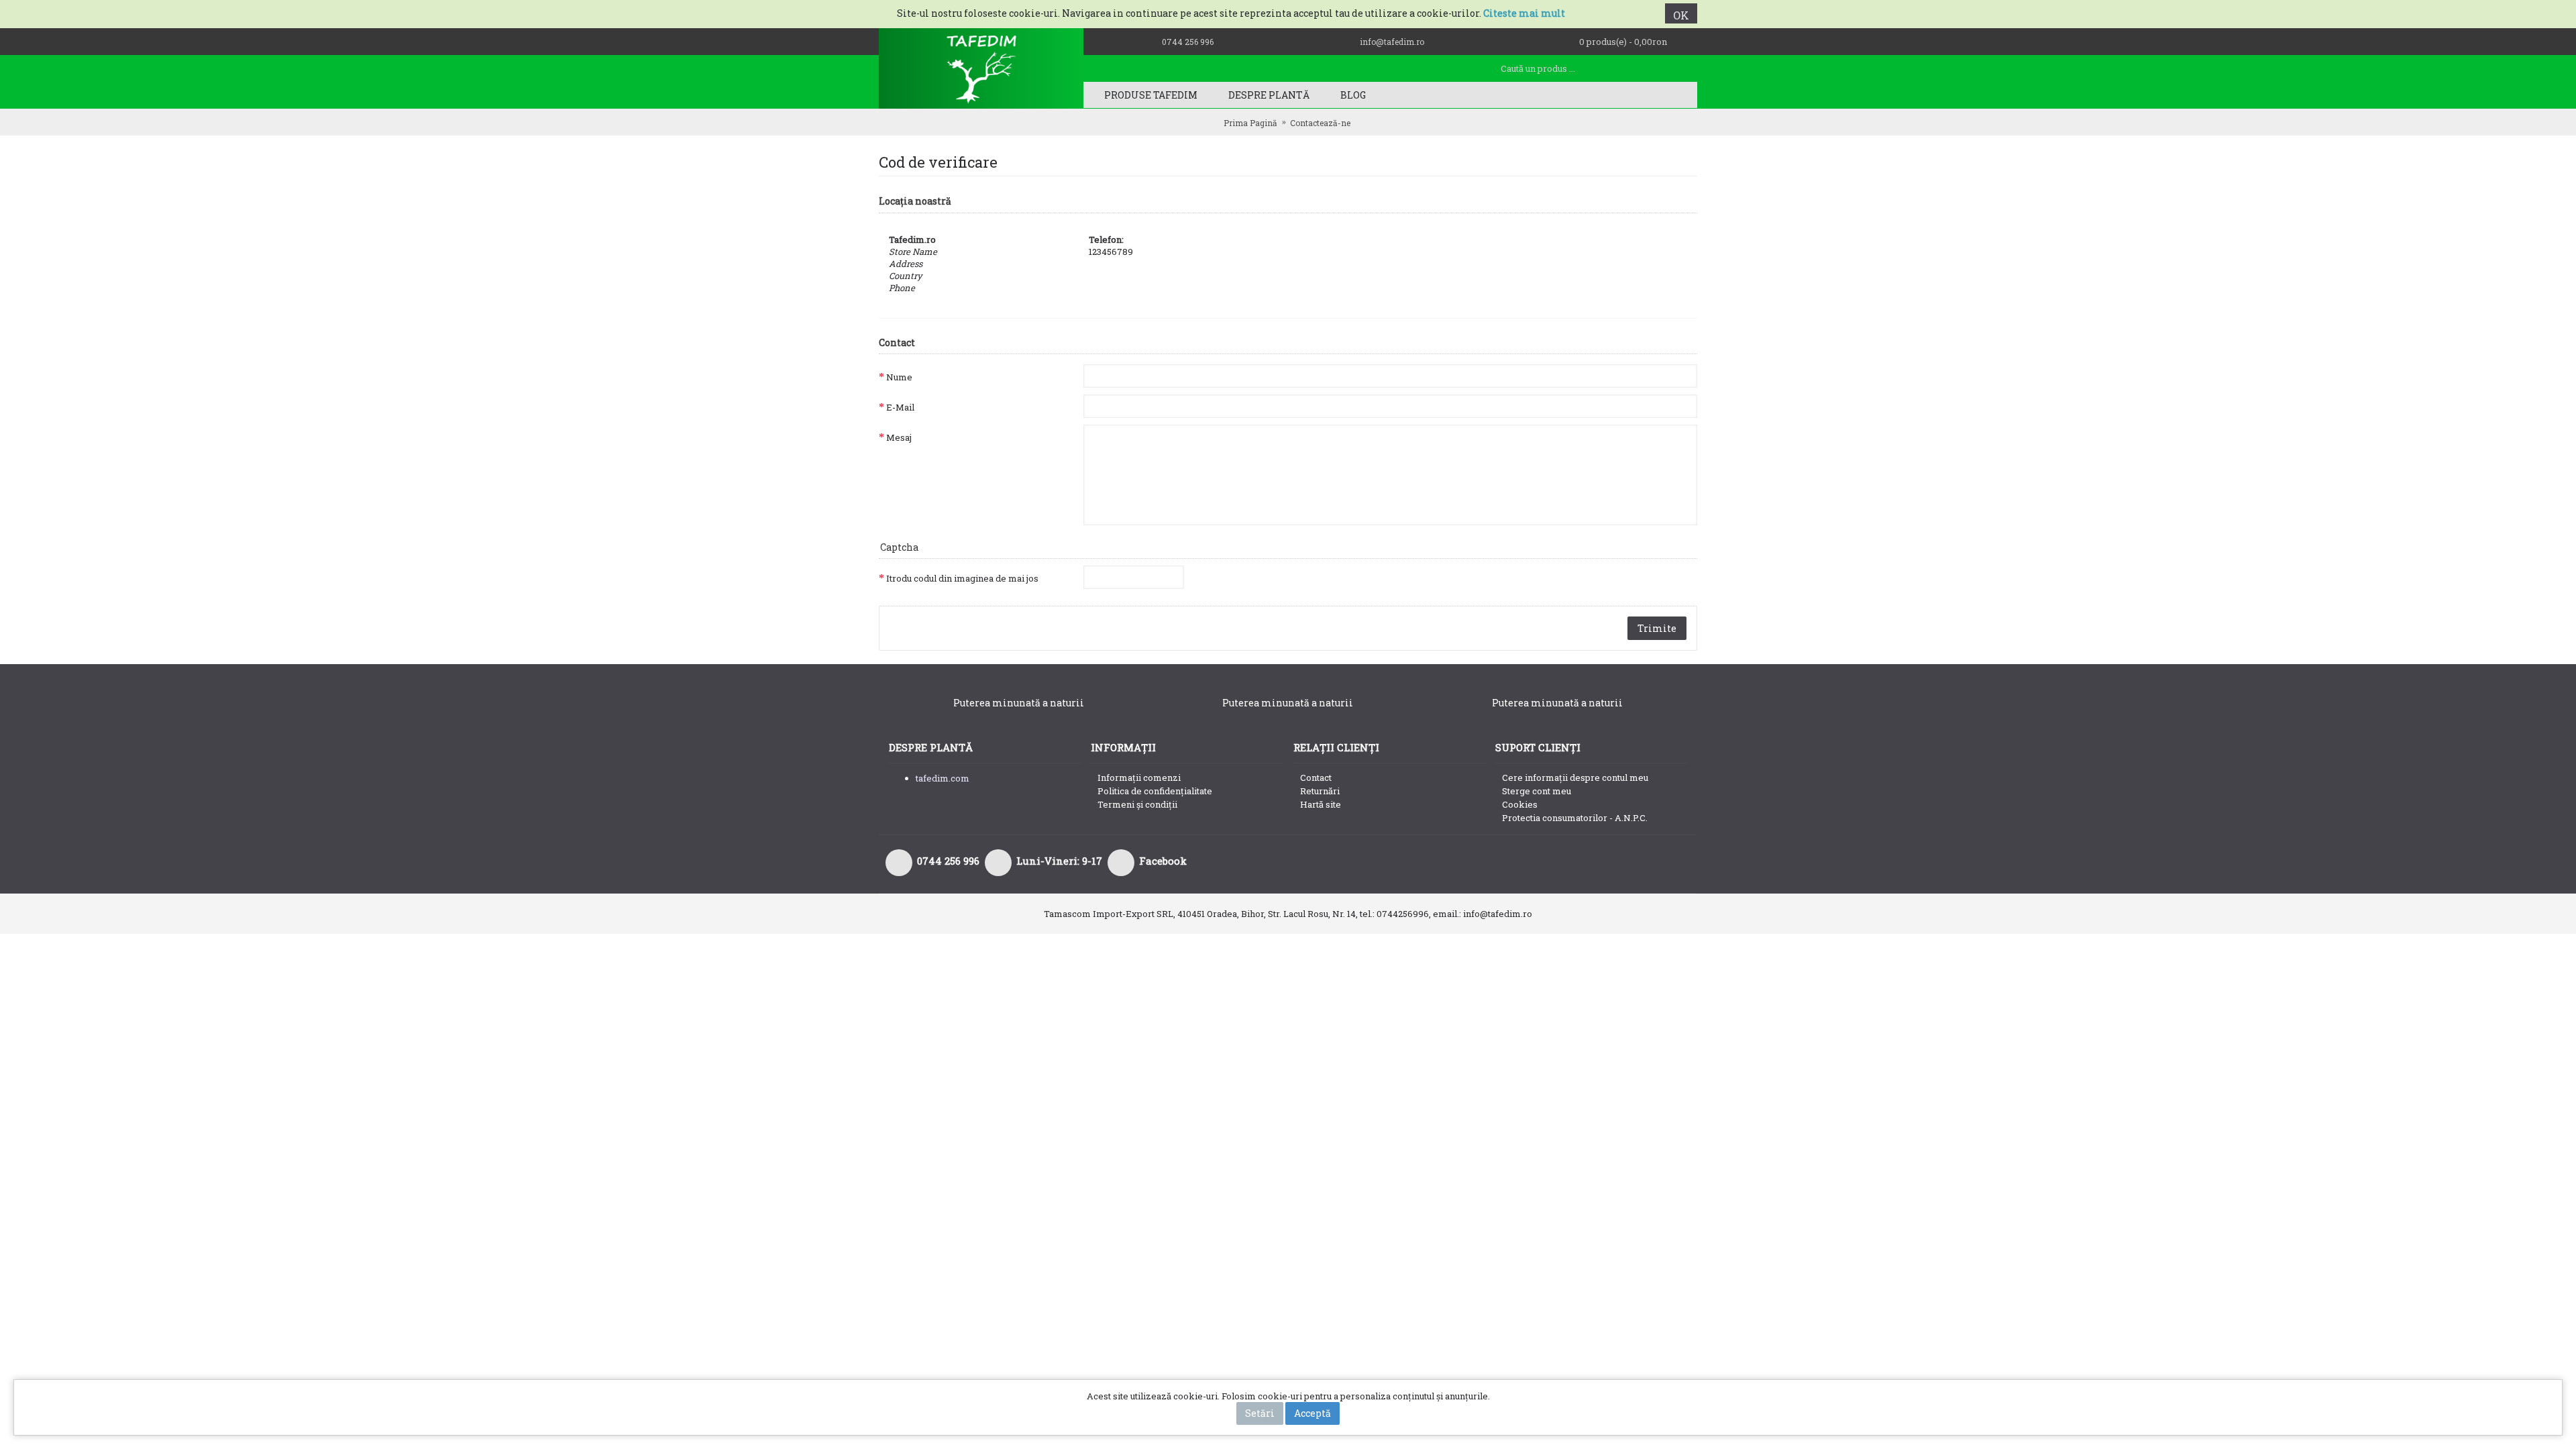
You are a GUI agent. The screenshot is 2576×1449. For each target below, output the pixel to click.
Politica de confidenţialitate (1155, 791)
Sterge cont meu (1537, 791)
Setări (1260, 1413)
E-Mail (900, 407)
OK (1681, 15)
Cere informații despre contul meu (1575, 777)
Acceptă (1312, 1413)
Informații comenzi (1139, 777)
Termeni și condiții (1137, 804)
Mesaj (899, 437)
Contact (1316, 777)
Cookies (1520, 804)
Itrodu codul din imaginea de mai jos (962, 578)
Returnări (1320, 791)
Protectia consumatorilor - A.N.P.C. (1575, 818)
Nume (899, 377)
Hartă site (1321, 804)
